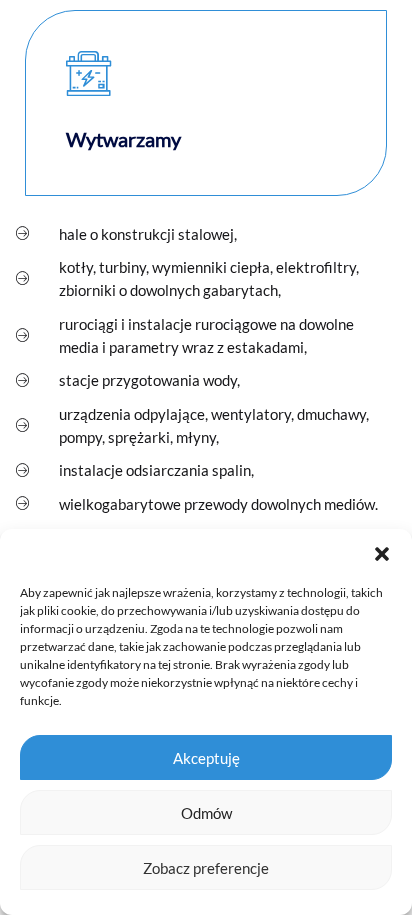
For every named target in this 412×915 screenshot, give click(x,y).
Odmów (206, 813)
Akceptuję (206, 758)
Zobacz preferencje (206, 868)
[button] (382, 554)
